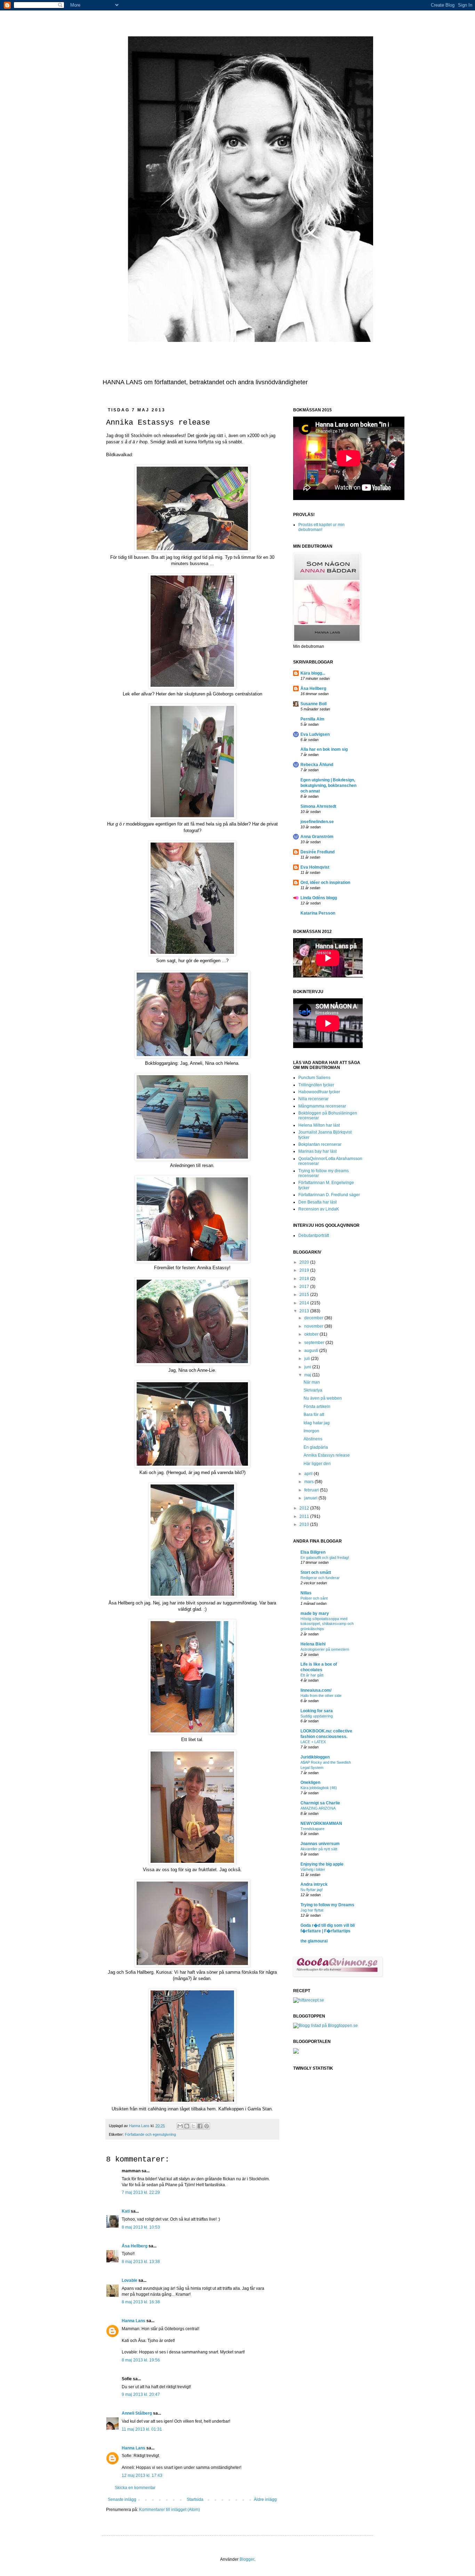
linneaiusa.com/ (316, 1690)
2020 (305, 1262)
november (314, 1326)
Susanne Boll (313, 704)
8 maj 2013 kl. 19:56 (141, 2360)
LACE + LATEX (313, 1742)
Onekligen (310, 1782)
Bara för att (314, 1415)
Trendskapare (312, 1829)
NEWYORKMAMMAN (321, 1824)
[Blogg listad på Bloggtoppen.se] (325, 2026)
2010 (305, 1524)
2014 (305, 1303)
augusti (312, 1351)
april (309, 1474)
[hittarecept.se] (309, 2000)
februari (312, 1490)
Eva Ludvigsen (315, 734)
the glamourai (314, 1941)
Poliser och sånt (314, 1598)
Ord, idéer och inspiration (325, 883)
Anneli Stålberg (137, 2413)
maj (308, 1375)
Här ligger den (317, 1464)
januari (311, 1498)
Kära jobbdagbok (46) (319, 1788)
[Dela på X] (193, 2126)
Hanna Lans (134, 2321)
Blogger (247, 2559)
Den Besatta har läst (317, 1202)
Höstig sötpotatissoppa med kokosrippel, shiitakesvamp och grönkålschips (327, 1624)
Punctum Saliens (314, 1078)
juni (308, 1367)
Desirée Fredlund (317, 852)
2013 (305, 1311)
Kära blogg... (313, 673)
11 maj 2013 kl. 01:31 (142, 2429)
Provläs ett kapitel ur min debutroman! (321, 527)
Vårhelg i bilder (313, 1869)
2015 (305, 1295)
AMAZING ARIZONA (318, 1808)
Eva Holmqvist (315, 867)
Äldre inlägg (265, 2499)
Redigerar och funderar (320, 1578)
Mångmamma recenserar (322, 1106)
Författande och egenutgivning (150, 2134)
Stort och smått (316, 1572)
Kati (126, 2211)
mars (309, 1482)
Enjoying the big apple (322, 1864)
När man (312, 1382)
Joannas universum (320, 1844)
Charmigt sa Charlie (320, 1803)
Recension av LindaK (319, 1209)
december (314, 1318)
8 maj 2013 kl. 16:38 (141, 2302)
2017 (305, 1287)
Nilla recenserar (313, 1099)
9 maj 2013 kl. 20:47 (141, 2394)
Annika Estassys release (327, 1455)
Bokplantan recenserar (320, 1144)
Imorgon (311, 1431)
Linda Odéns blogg (319, 898)
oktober (312, 1334)
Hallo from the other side (321, 1696)
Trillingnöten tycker (316, 1085)
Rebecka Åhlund (317, 765)
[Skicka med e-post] (180, 2126)
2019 (305, 1270)
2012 (305, 1508)
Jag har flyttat (312, 1910)
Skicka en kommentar (135, 2488)
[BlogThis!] (187, 2126)
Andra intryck (314, 1884)
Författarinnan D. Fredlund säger (329, 1195)
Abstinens (313, 1439)
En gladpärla (316, 1447)
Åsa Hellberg (135, 2246)
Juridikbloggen (315, 1757)
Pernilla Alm (312, 719)
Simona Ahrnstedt (318, 806)
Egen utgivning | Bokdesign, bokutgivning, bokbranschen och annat (328, 786)
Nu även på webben (323, 1398)
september (315, 1343)
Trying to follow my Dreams (327, 1905)
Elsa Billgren (313, 1552)
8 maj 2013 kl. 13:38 (141, 2262)
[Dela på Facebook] (200, 2126)
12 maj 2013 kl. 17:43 (142, 2476)
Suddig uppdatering (317, 1716)
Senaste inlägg (122, 2499)
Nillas (306, 1593)
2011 (305, 1516)
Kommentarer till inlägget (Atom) (170, 2510)
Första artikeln (317, 1407)
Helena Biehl (313, 1644)
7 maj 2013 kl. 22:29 (141, 2192)
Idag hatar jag (317, 1423)
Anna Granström (317, 837)
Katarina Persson (318, 913)
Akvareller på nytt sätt (319, 1849)
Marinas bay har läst (317, 1151)
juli (308, 1359)
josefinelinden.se (317, 822)
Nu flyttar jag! (312, 1890)
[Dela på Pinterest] (207, 2126)
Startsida (195, 2499)
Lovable (130, 2280)
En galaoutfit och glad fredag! (325, 1557)
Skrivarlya (313, 1390)
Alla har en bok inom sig (324, 749)
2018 (305, 1279)
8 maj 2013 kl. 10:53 (141, 2227)
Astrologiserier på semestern (325, 1649)
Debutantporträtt (314, 1235)
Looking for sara (317, 1711)
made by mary (315, 1613)
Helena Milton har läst (319, 1125)
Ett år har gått (312, 1675)
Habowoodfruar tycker (319, 1092)
